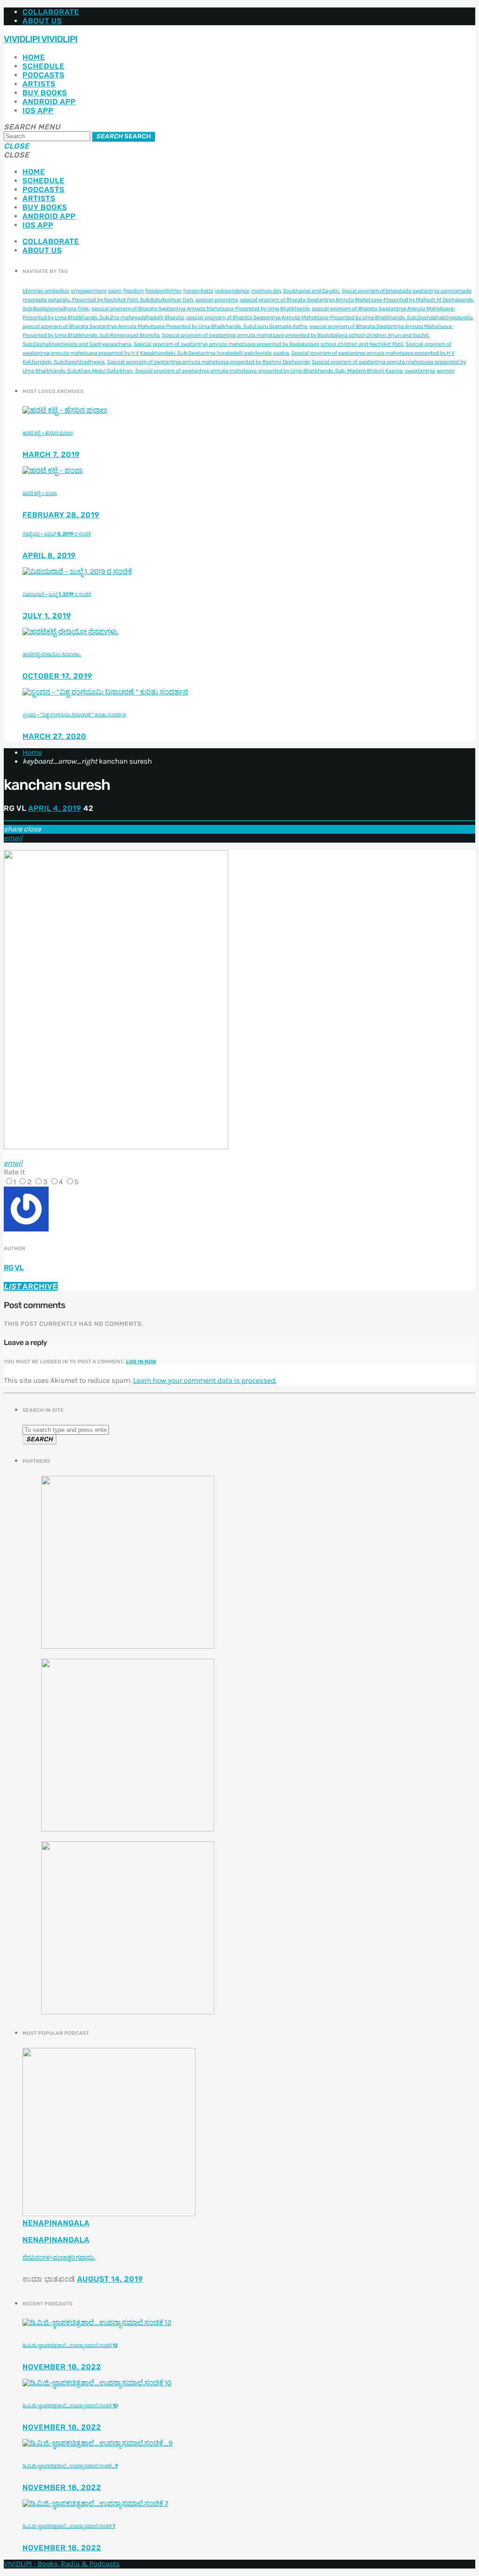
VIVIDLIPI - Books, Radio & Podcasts (62, 2564)
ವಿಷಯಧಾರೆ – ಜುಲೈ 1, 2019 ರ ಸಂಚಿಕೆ (57, 594)
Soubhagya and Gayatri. (312, 291)
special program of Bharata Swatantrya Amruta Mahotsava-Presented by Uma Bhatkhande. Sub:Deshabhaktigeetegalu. (330, 318)
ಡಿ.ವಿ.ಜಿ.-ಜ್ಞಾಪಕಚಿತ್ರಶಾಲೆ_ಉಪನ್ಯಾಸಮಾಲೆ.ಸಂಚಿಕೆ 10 (70, 2406)
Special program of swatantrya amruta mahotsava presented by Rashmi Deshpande (208, 362)
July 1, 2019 (47, 616)
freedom (133, 291)
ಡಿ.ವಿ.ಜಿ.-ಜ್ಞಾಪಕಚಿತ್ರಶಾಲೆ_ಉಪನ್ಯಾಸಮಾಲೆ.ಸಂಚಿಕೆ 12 (70, 2345)
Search (123, 137)
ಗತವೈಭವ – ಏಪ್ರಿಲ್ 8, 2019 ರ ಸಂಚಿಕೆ (57, 534)
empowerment (89, 291)
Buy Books (45, 93)
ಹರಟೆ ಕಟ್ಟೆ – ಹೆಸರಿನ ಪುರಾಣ (48, 433)
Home (34, 57)
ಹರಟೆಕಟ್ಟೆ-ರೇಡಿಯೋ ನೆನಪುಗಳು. (52, 655)
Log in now (142, 1362)
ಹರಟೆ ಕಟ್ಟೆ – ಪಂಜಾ (40, 493)
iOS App (38, 111)
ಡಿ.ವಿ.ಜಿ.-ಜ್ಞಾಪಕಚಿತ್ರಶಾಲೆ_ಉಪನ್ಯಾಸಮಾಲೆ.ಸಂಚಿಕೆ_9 (70, 2466)
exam (115, 291)
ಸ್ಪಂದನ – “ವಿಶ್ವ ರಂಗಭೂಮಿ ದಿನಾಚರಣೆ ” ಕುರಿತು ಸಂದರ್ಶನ (74, 715)
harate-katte (198, 291)
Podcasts (44, 75)
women (445, 371)
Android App (49, 102)
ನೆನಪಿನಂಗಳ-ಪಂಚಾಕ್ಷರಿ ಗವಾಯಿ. (59, 2258)
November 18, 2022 (62, 2367)
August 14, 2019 (110, 2279)
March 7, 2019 (51, 454)
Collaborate (51, 12)
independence (232, 291)
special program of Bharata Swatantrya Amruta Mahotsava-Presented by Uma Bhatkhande (200, 309)
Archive (31, 1286)
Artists (39, 84)
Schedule (44, 66)
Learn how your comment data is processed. (204, 1381)
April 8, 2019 (49, 555)
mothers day (266, 291)
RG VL (14, 1268)
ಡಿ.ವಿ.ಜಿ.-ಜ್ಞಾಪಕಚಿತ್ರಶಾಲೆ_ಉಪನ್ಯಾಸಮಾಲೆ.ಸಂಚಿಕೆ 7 (69, 2526)
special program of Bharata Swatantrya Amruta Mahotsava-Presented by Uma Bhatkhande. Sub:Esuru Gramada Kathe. (165, 327)
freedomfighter (163, 291)
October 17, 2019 (57, 676)
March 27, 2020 (54, 736)
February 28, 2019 (61, 515)
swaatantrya (420, 371)
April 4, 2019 (55, 808)
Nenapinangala (56, 2223)
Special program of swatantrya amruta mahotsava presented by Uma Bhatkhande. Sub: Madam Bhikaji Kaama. (269, 371)
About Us (42, 21)
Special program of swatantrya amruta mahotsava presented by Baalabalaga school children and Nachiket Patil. (269, 344)
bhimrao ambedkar (46, 291)
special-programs (217, 300)
